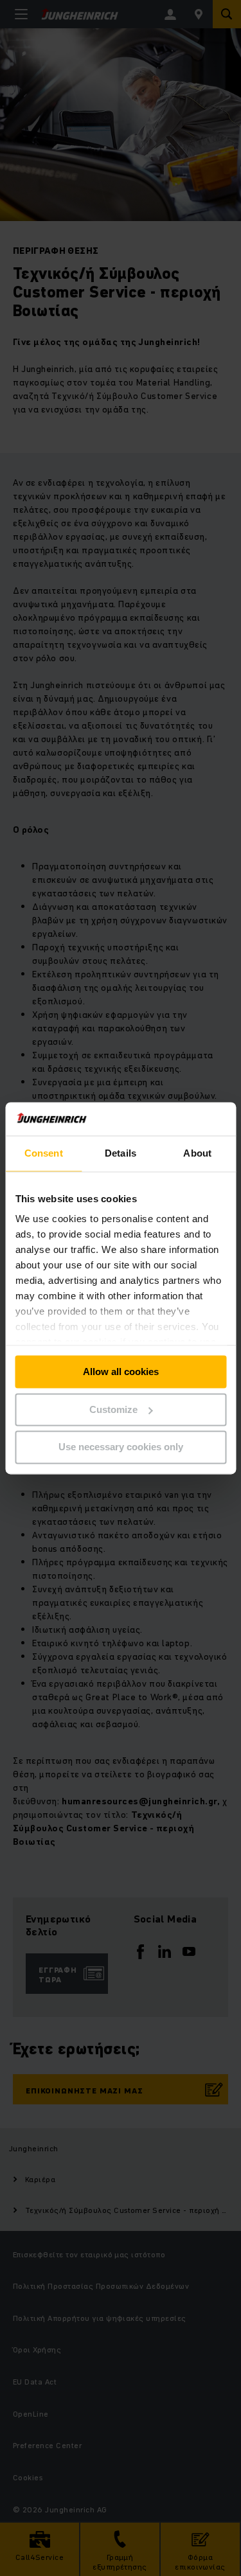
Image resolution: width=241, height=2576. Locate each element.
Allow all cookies (121, 1372)
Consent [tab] (44, 1153)
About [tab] (197, 1153)
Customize (113, 1409)
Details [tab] (121, 1153)
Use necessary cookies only (121, 1447)
